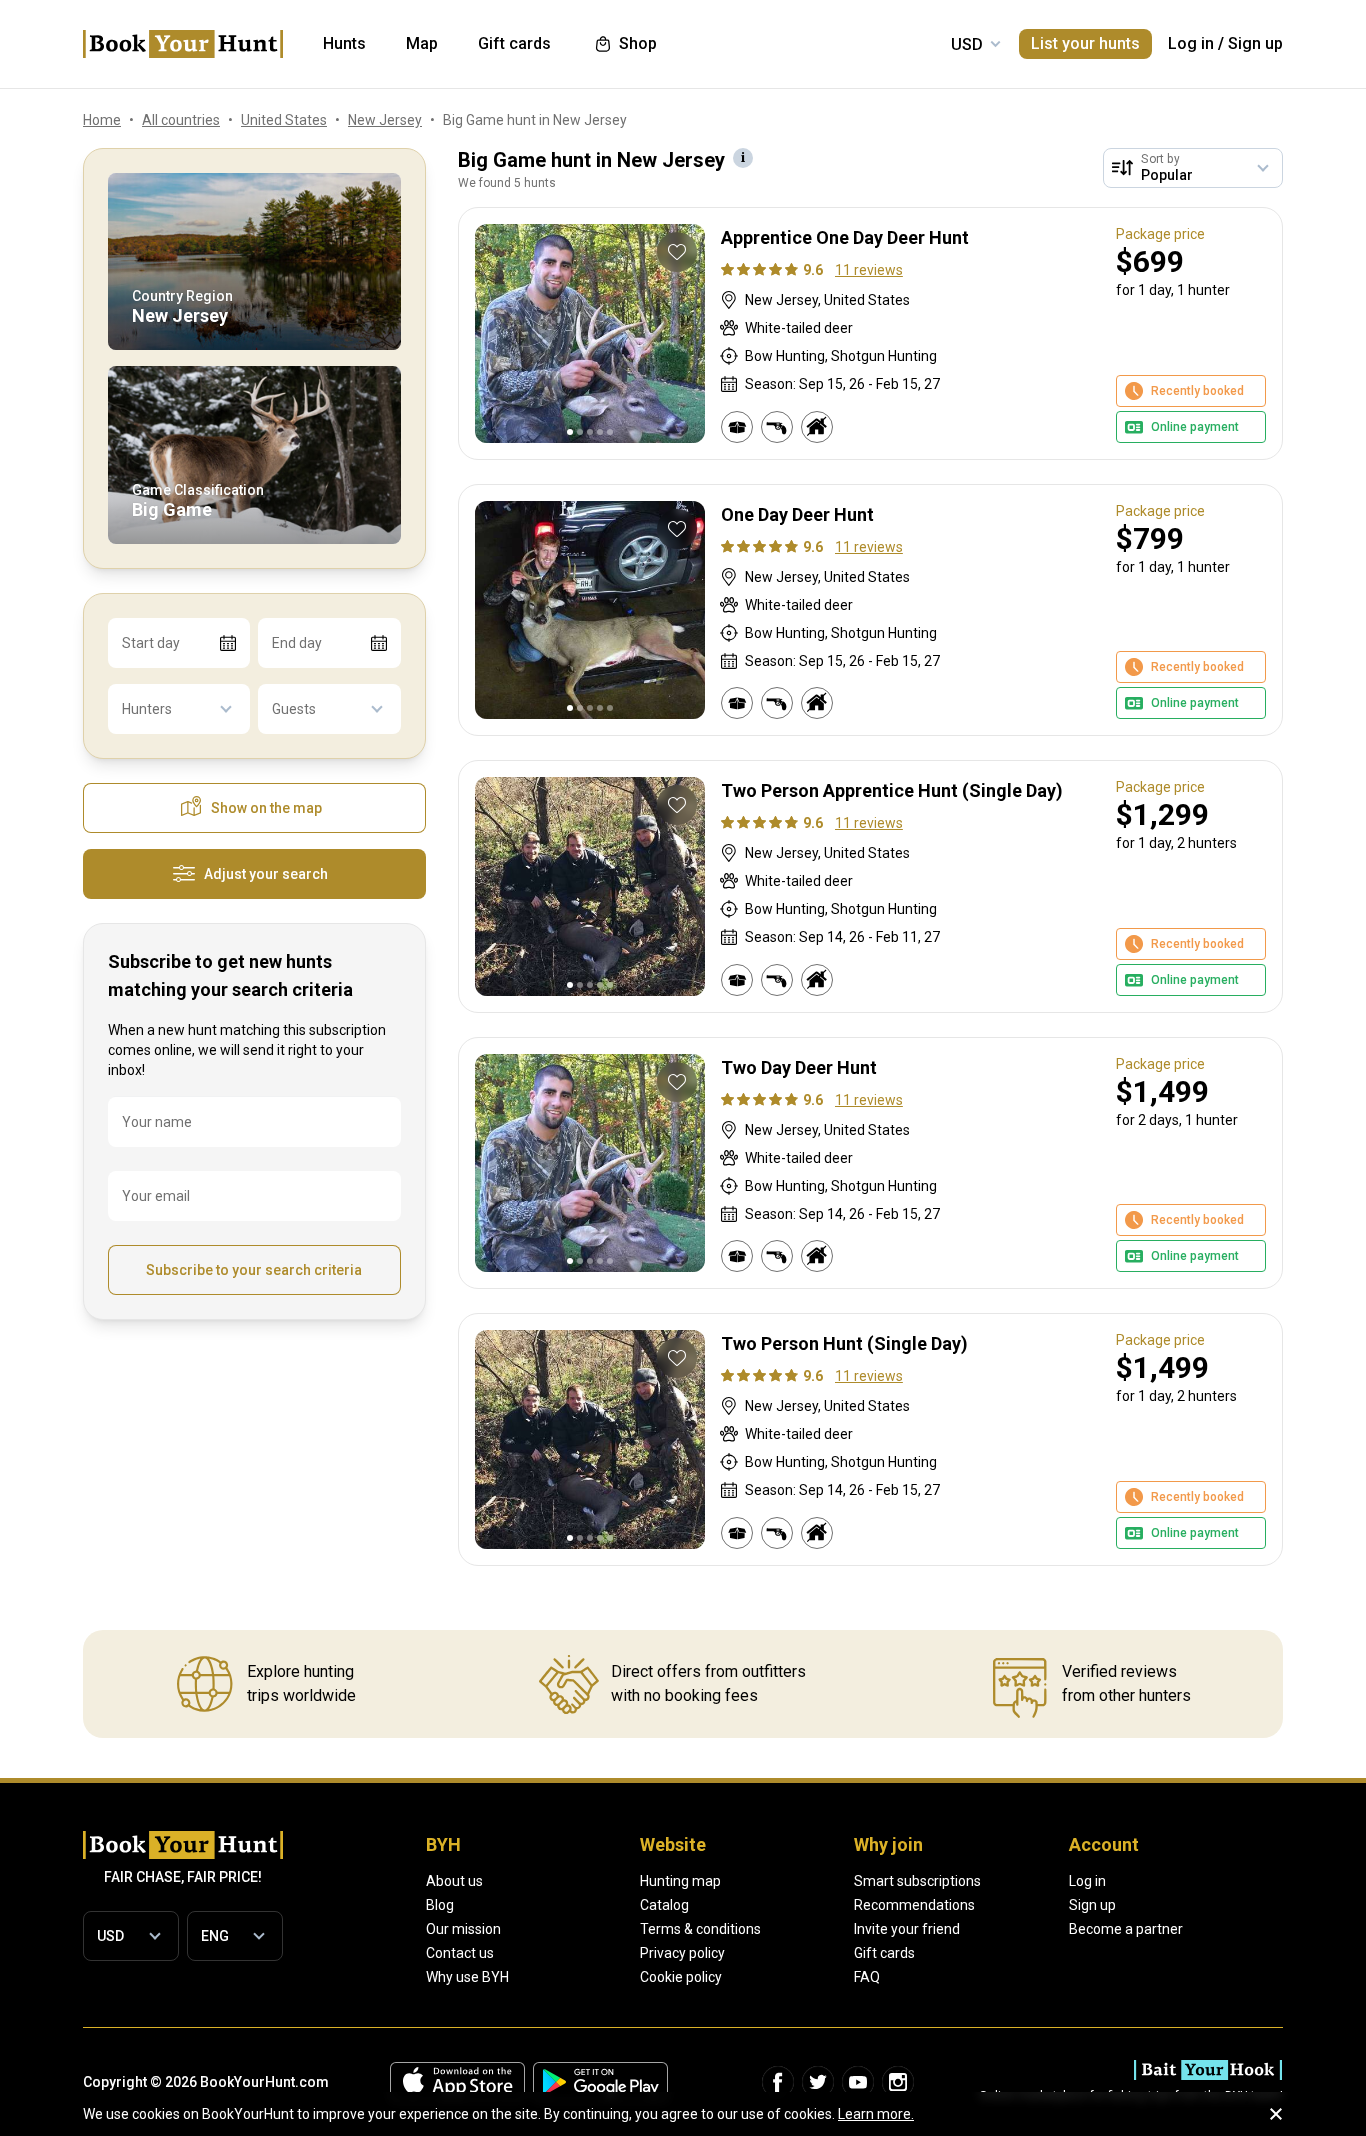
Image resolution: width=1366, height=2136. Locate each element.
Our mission (463, 1929)
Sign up (1255, 43)
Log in (1191, 43)
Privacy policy (682, 1953)
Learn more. (876, 2114)
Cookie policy (681, 1977)
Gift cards (884, 1953)
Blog (440, 1905)
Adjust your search (266, 874)
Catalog (664, 1905)
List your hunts (1085, 43)
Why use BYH (467, 1977)
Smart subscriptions (917, 1881)
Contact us (460, 1953)
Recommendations (914, 1905)
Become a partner (1126, 1929)
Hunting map (680, 1881)
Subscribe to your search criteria (254, 1270)
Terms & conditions (700, 1929)
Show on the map (266, 808)
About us (454, 1881)
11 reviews (869, 270)
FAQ (867, 1977)
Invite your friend (907, 1929)
